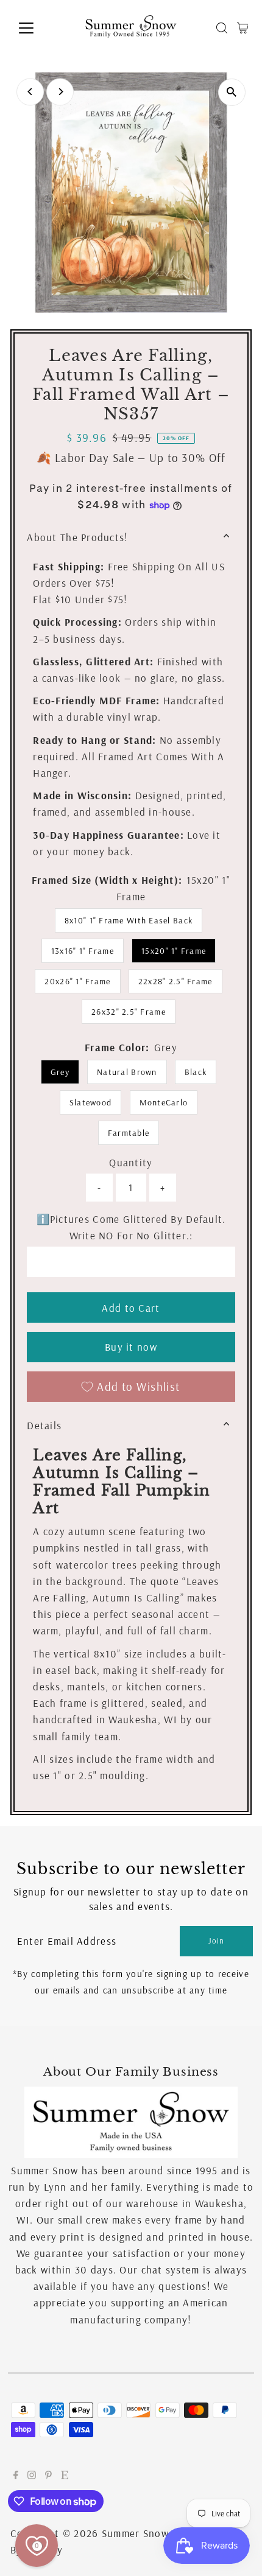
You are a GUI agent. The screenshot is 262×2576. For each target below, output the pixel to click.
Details (44, 1425)
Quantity (131, 1162)
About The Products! (77, 537)
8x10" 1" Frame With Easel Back (129, 920)
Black (196, 1072)
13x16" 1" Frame (83, 951)
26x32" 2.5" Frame (129, 1012)
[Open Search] (222, 28)
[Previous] (30, 92)
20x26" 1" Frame (77, 981)
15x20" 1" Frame (174, 951)
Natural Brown (127, 1072)
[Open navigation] (39, 28)
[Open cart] (243, 28)
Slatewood (90, 1102)
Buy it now (131, 1347)
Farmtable (129, 1133)
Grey (60, 1072)
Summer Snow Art (145, 2533)
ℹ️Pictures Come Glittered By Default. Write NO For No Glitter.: (131, 1227)
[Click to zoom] (232, 92)
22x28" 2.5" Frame (175, 981)
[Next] (60, 92)
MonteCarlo (164, 1102)
